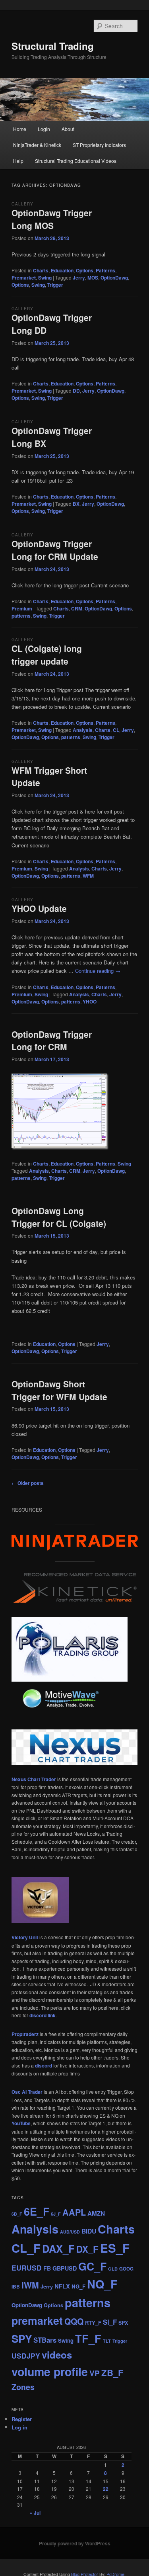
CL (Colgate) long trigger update (47, 655)
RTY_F (93, 2323)
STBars (45, 2340)
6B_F (17, 2214)
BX (76, 504)
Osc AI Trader (27, 2092)
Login (44, 129)
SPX (123, 2323)
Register (22, 2419)
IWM (30, 2285)
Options (85, 270)
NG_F (78, 2286)
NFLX (62, 2286)
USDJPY (26, 2356)
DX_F (87, 2249)
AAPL (74, 2212)
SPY (22, 2338)
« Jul (35, 2513)
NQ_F (102, 2284)
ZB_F (112, 2373)
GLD (113, 2269)
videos (57, 2355)
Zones (23, 2387)
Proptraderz (25, 2034)
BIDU (89, 2231)
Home (20, 129)
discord (44, 2065)
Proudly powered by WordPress (75, 2543)
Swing (45, 278)
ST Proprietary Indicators (99, 145)
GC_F (92, 2266)
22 (106, 2489)
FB (47, 2268)
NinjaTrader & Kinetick (37, 145)
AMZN (96, 2213)
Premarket (24, 278)
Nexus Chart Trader (34, 1779)
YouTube (21, 2123)
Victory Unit (25, 1937)
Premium (22, 608)
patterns (21, 616)
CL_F (26, 2248)
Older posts (28, 1483)
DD (76, 391)
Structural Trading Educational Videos (76, 161)
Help (18, 161)
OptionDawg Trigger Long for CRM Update (55, 550)
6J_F (56, 2214)
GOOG (126, 2269)
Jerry (79, 278)
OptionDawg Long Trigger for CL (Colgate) (59, 1217)
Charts (41, 270)
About (68, 129)
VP (95, 2373)
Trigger (55, 285)
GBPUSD (65, 2268)
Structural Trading (53, 46)
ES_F (115, 2248)
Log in (19, 2427)
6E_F (37, 2211)
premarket (37, 2320)
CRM (77, 608)
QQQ (74, 2321)
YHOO (90, 1001)
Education (62, 270)
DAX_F (58, 2248)
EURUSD (27, 2268)
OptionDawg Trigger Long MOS (52, 219)
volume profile (50, 2372)
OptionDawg (114, 278)
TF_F (88, 2338)
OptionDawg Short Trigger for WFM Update (59, 1390)
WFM (88, 876)
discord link (43, 2015)
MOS (93, 278)
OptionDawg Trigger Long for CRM (52, 1041)
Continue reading (98, 971)
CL (116, 730)
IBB (16, 2287)
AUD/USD (70, 2232)
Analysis (83, 730)
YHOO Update (39, 908)
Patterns (105, 270)
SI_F (110, 2322)
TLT (107, 2341)
